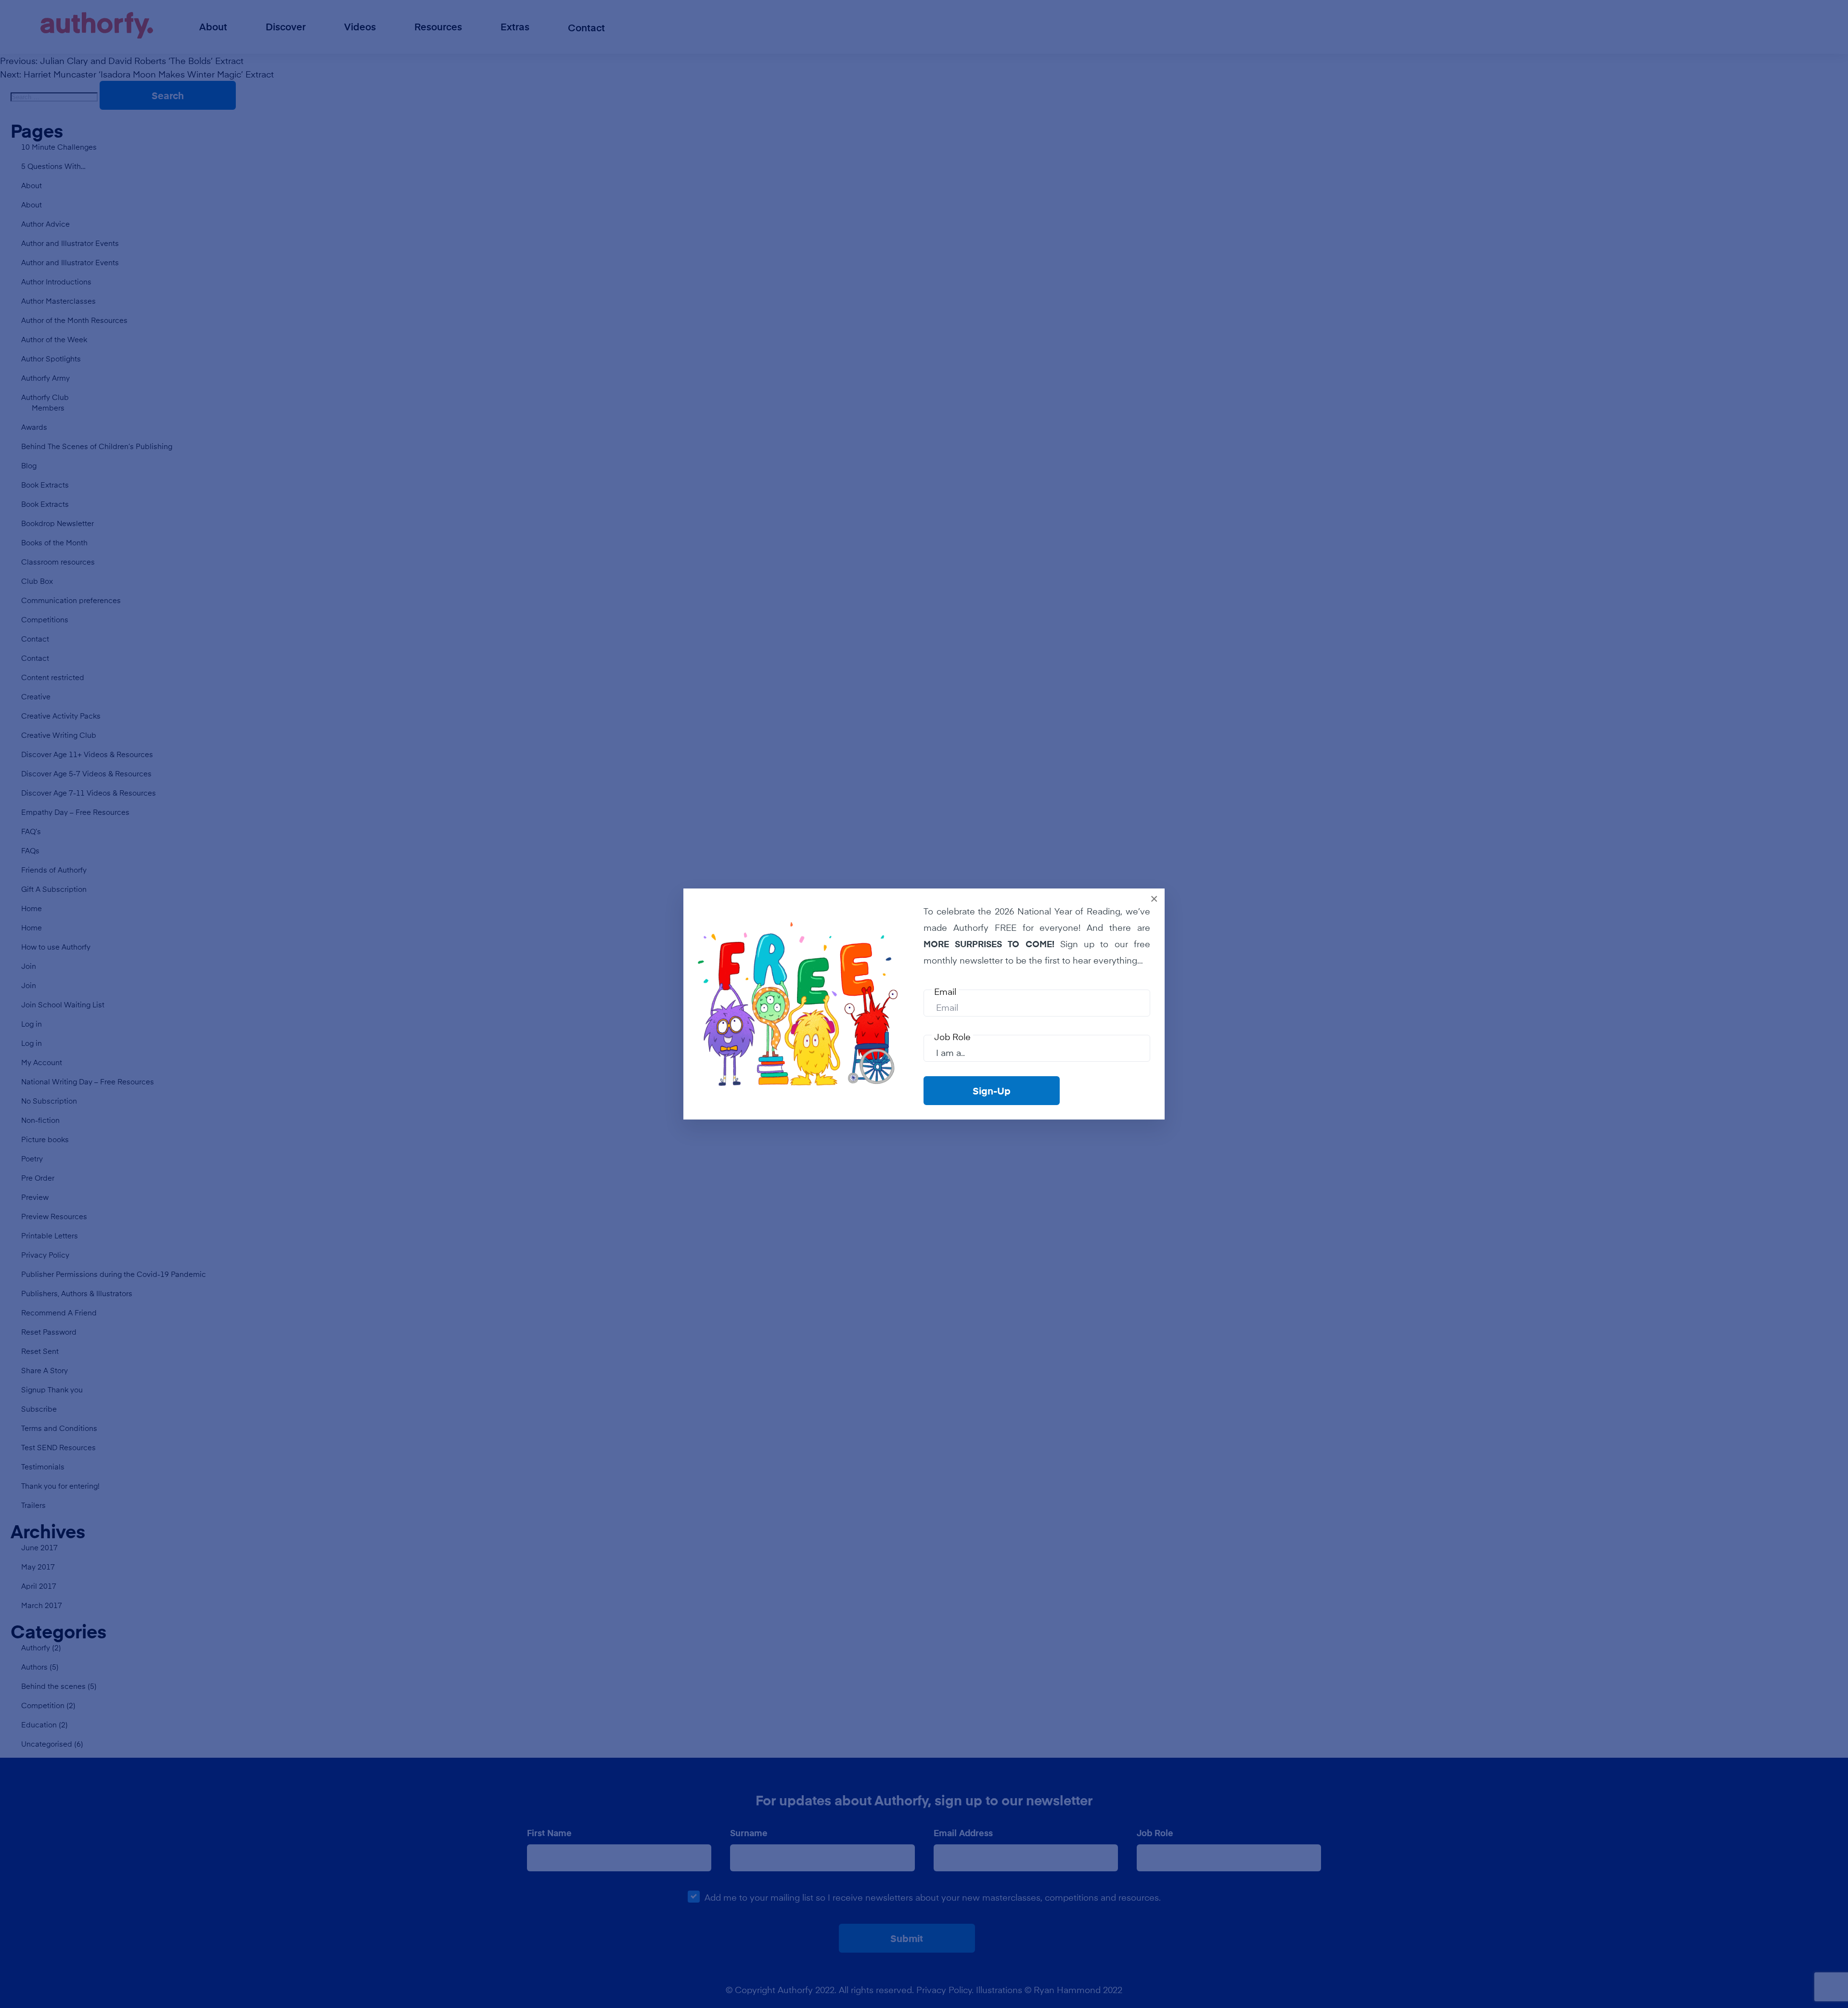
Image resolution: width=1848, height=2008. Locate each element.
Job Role (952, 1037)
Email (945, 991)
